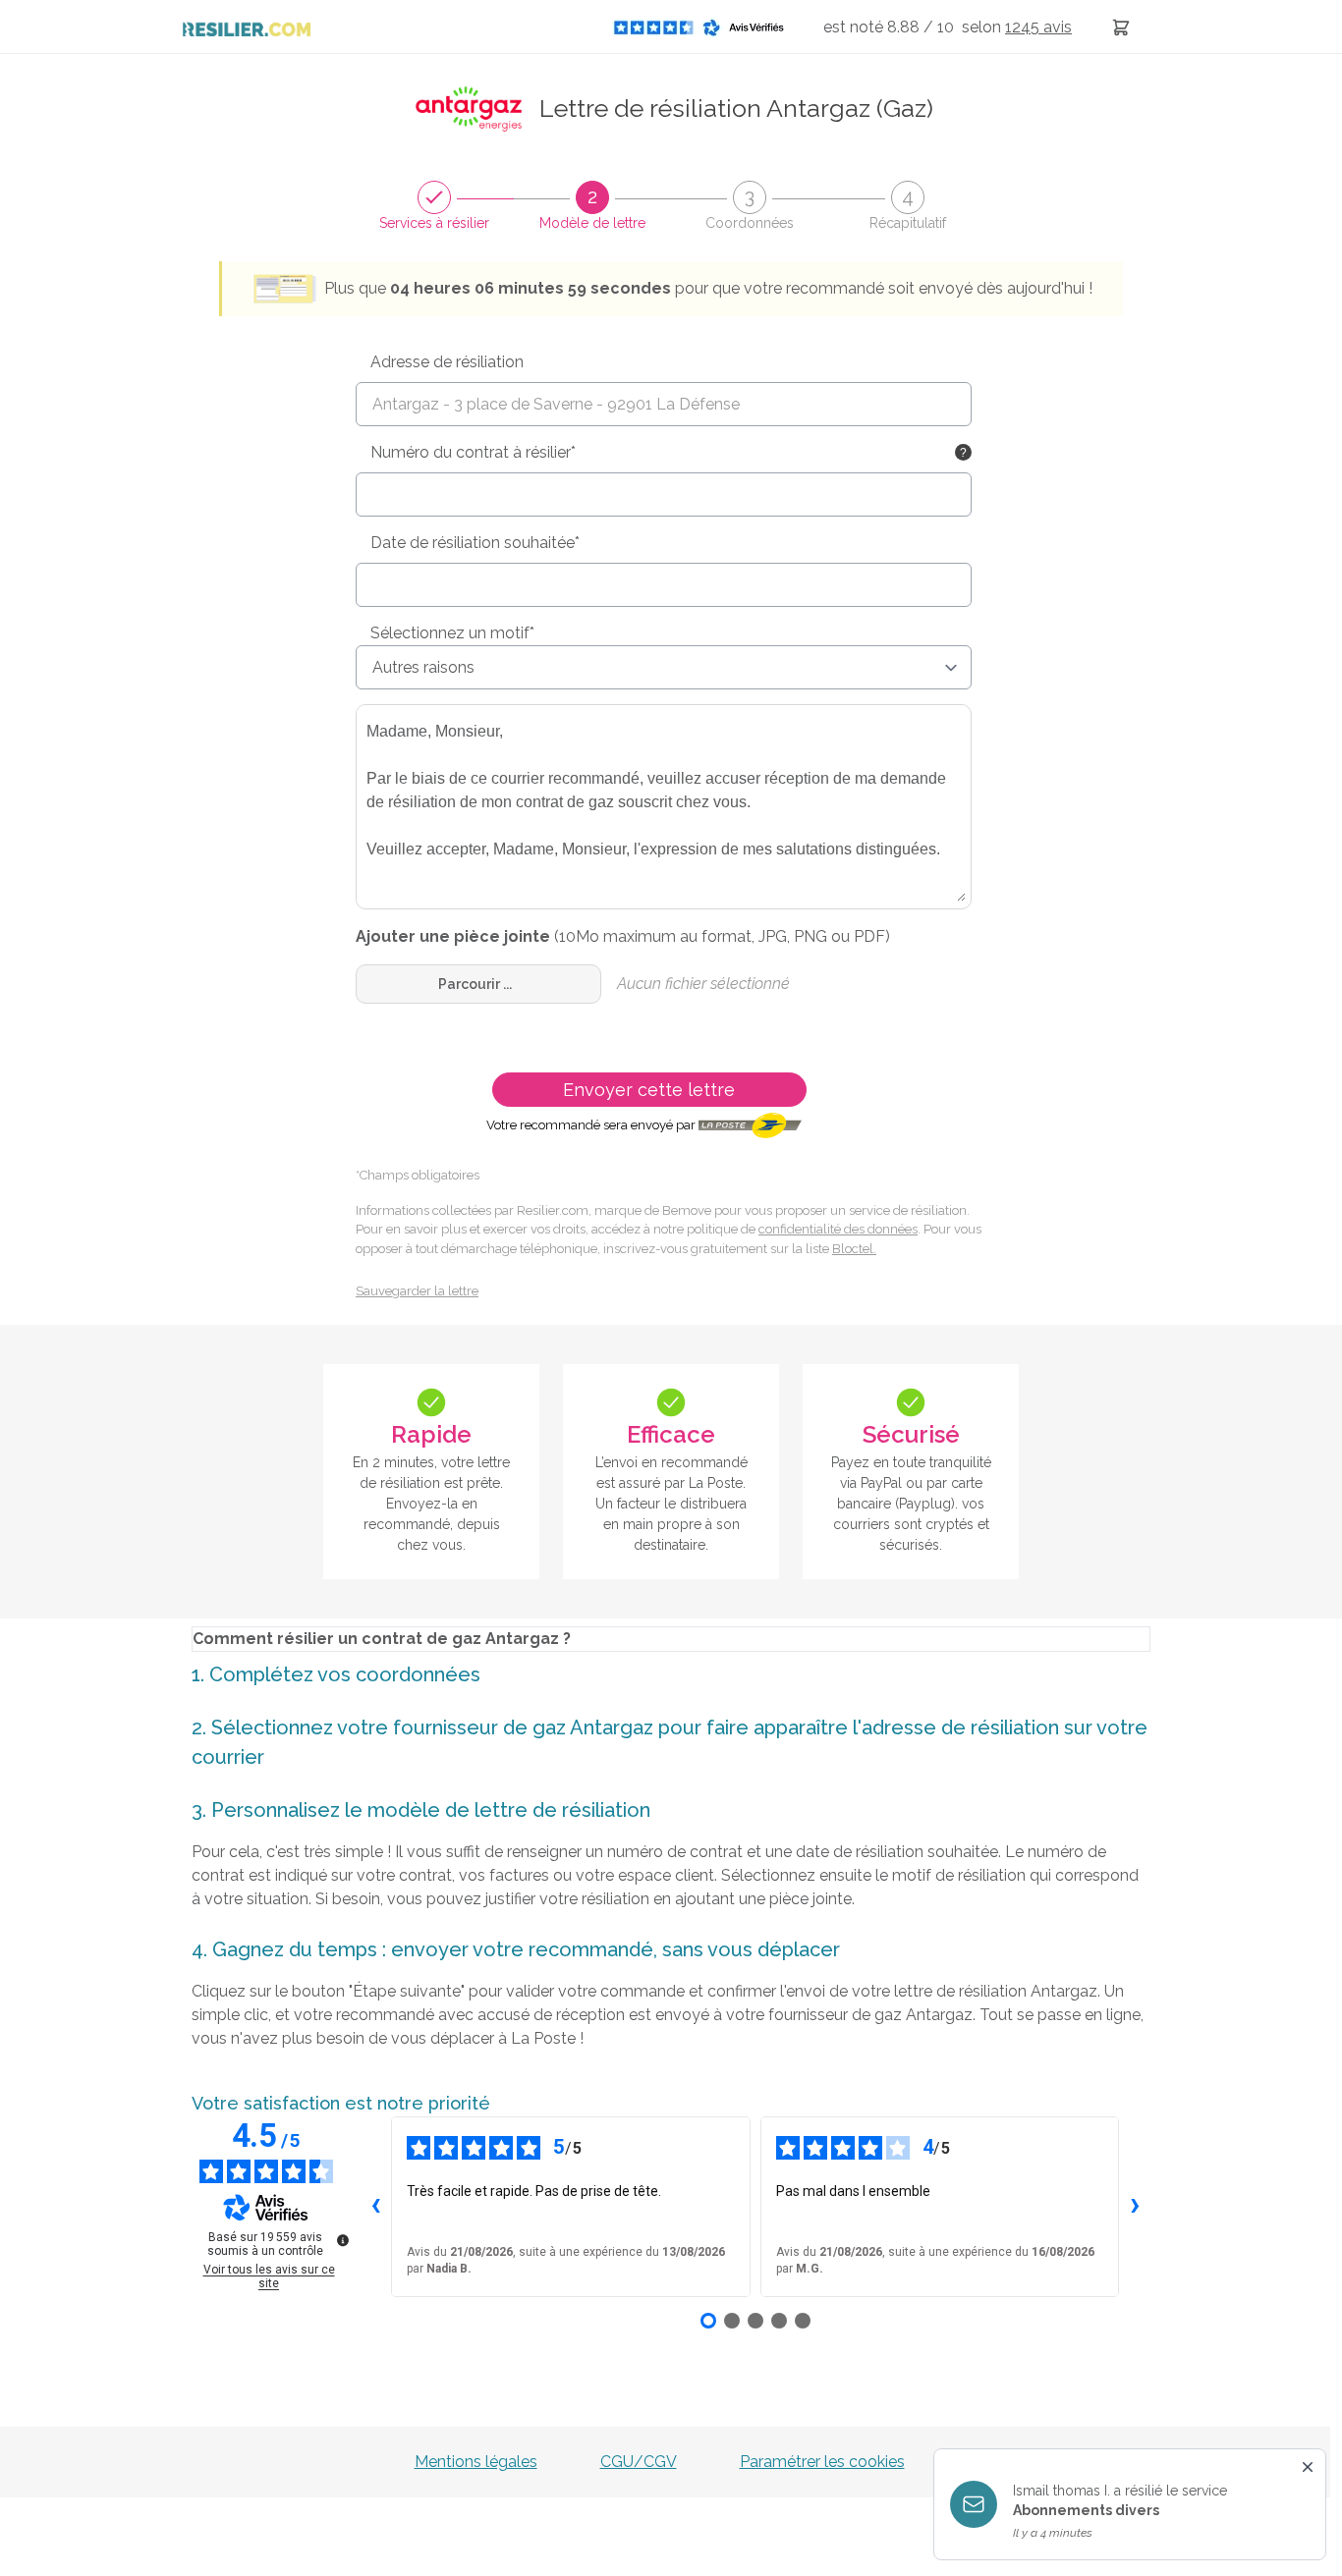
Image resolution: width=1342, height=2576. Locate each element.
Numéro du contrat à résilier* (473, 452)
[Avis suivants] (1135, 2207)
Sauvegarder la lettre (417, 1291)
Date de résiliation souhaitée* (475, 543)
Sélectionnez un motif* (452, 633)
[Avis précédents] (375, 2207)
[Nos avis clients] (704, 27)
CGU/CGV (639, 2462)
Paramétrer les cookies (822, 2462)
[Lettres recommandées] (1121, 27)
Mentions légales (476, 2462)
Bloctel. (854, 1249)
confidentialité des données (838, 1229)
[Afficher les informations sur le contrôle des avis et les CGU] (343, 2240)
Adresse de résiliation (447, 362)
